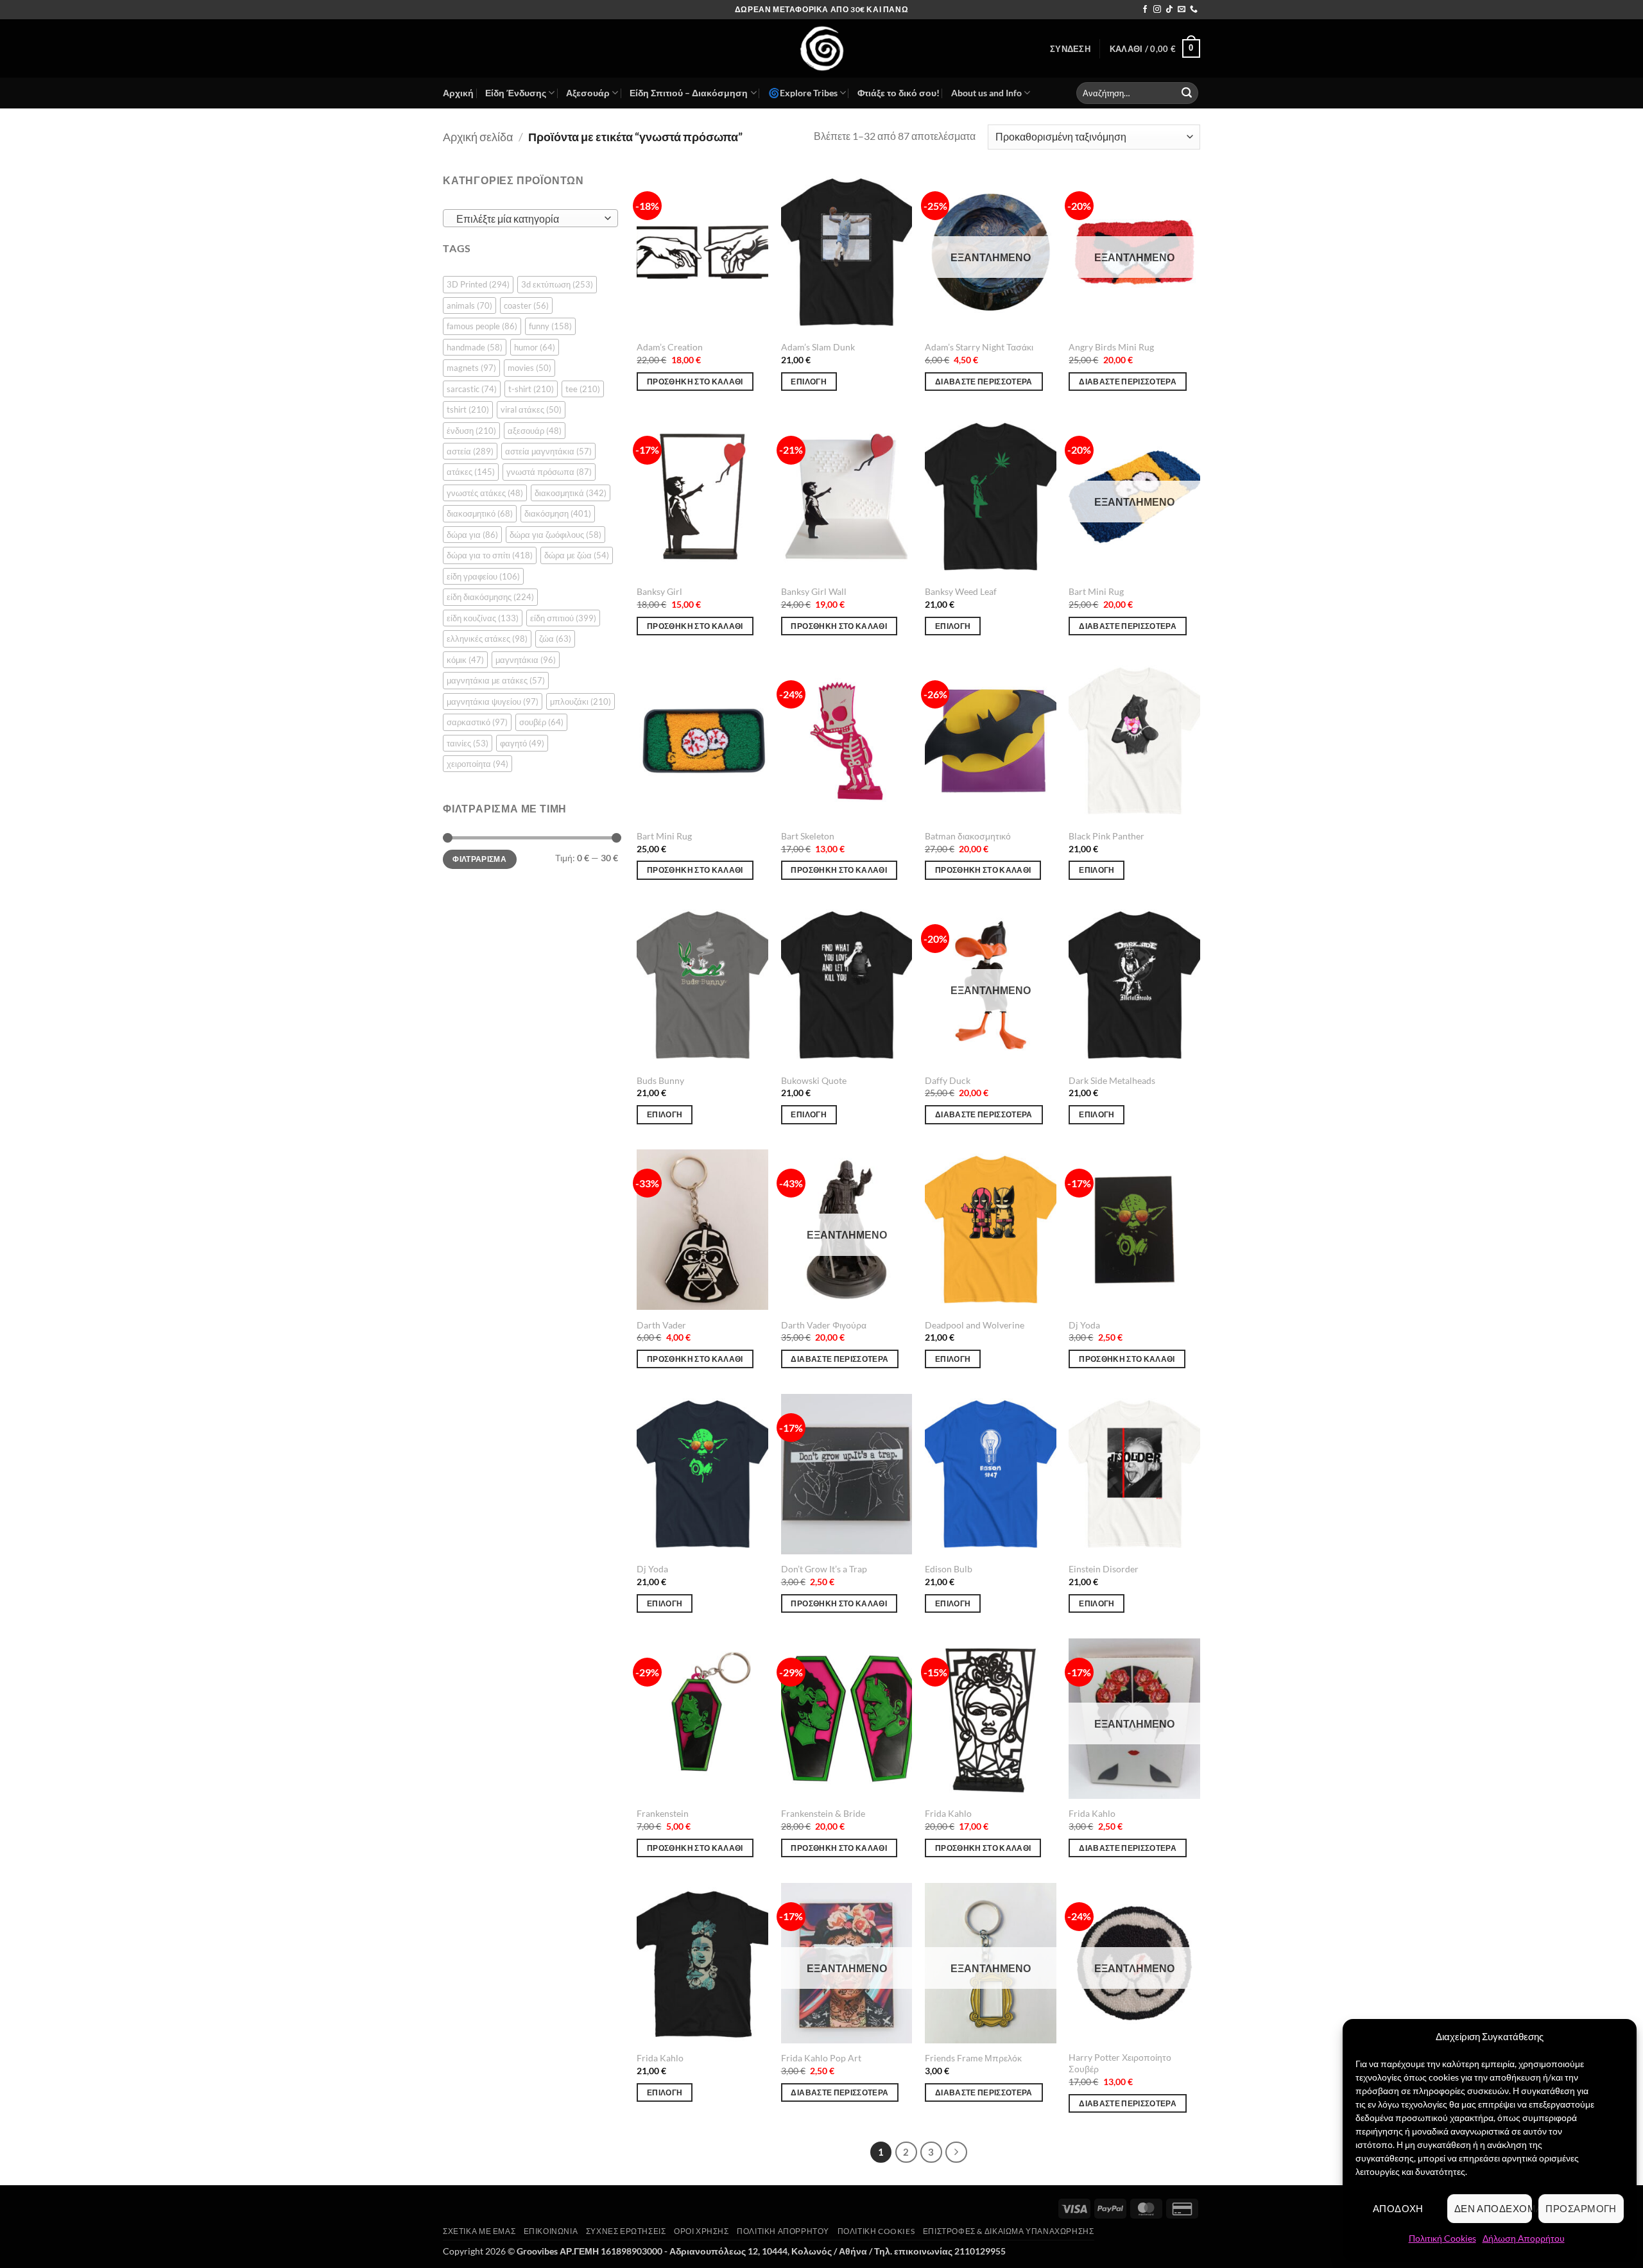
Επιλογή (808, 382)
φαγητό (522, 743)
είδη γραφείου (483, 576)
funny (550, 326)
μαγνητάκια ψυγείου (493, 701)
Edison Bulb (949, 1569)
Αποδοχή (1398, 2208)
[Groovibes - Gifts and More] (821, 48)
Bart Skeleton (808, 836)
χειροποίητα (477, 764)
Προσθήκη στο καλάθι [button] (695, 382)
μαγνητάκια (526, 660)
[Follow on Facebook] (1145, 10)
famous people (482, 326)
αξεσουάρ (535, 430)
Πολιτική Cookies (1442, 2238)
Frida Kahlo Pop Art (821, 2058)
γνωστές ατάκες (485, 493)
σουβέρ (541, 722)
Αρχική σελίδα (478, 137)
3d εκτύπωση (557, 284)
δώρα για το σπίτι (490, 555)
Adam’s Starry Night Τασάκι (979, 347)
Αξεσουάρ (588, 93)
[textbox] (527, 219)
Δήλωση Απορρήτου (1524, 2238)
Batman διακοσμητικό (968, 836)
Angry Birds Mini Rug (1111, 347)
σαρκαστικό (477, 722)
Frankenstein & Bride (823, 1813)
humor (535, 347)
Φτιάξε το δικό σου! (899, 93)
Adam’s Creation (670, 347)
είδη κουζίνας (483, 618)
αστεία (470, 451)
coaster (526, 305)
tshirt (468, 409)
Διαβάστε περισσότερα (984, 382)
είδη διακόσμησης (490, 597)
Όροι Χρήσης (701, 2231)
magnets (471, 368)
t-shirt (531, 388)
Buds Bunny (660, 1080)
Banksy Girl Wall (814, 591)
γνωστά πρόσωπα (549, 472)
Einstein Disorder (1104, 1569)
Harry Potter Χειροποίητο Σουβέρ (1120, 2063)
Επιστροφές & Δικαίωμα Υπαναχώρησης (1009, 2231)
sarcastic (472, 388)
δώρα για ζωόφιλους (555, 535)
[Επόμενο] (956, 2152)
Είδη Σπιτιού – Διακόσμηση (689, 93)
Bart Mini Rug (1096, 591)
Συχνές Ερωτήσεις (626, 2231)
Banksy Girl (659, 591)
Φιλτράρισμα (479, 859)
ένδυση (471, 430)
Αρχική (458, 93)
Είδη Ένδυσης (516, 93)
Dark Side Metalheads (1112, 1080)
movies (529, 368)
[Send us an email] (1182, 10)
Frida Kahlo (948, 1813)
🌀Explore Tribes (803, 93)
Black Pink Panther (1106, 836)
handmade (475, 347)
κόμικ (465, 660)
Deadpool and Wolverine (975, 1325)
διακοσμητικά (571, 493)
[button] (1070, 49)
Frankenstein (663, 1813)
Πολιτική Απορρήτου (783, 2231)
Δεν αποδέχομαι (1493, 2208)
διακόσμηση (558, 513)
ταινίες (468, 743)
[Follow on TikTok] (1169, 10)
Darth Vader (661, 1325)
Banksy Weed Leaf (961, 591)
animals (469, 305)
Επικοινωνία (551, 2231)
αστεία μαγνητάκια (548, 451)
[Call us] (1194, 10)
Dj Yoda (1084, 1325)
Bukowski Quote (814, 1080)
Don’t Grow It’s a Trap (824, 1569)
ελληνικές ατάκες (487, 639)
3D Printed (478, 284)
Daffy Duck (948, 1080)
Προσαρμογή (1581, 2208)
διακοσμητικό (480, 513)
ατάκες (471, 472)
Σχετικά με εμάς (479, 2231)
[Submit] (1187, 93)
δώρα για (472, 535)
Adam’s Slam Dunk (818, 347)
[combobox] (530, 218)
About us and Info (986, 93)
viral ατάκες (531, 409)
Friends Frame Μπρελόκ (973, 2058)
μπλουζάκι (581, 701)
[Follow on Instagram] (1157, 10)
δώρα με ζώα (577, 555)
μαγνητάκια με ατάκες (496, 680)
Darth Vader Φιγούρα (824, 1325)
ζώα (555, 639)
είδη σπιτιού (563, 618)
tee (583, 388)
